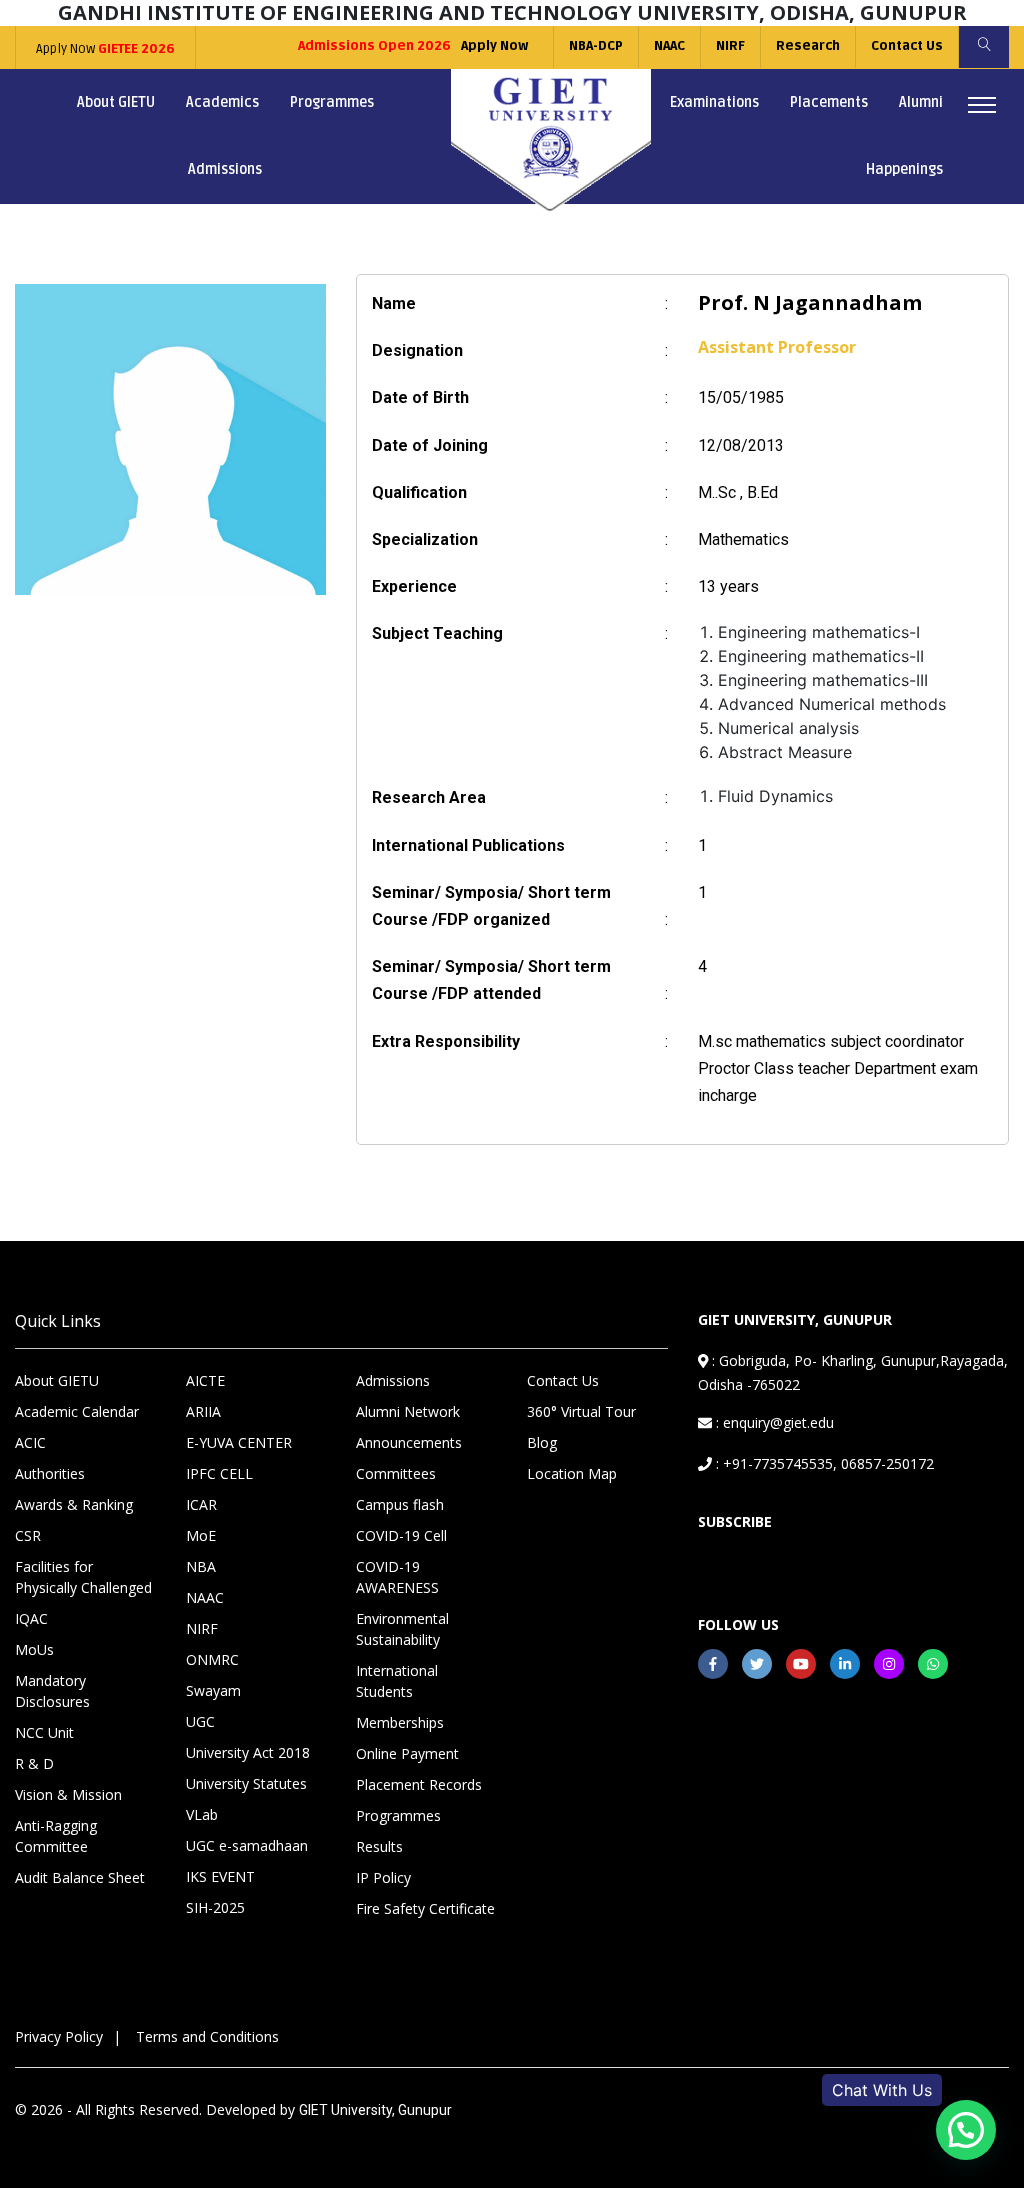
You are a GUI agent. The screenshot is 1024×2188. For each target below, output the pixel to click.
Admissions (225, 169)
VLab (202, 1814)
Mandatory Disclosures (52, 1691)
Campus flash (400, 1504)
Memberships (400, 1722)
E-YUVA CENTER (239, 1442)
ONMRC (212, 1659)
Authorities (50, 1473)
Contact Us (907, 46)
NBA (201, 1566)
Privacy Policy (59, 2036)
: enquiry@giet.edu (773, 1422)
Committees (396, 1473)
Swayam (213, 1690)
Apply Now (105, 49)
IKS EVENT (220, 1876)
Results (379, 1846)
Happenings (904, 169)
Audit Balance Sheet (80, 1877)
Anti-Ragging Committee (56, 1836)
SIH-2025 (215, 1907)
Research (808, 46)
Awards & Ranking (74, 1504)
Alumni (921, 102)
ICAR (201, 1504)
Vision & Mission (68, 1794)
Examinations (714, 102)
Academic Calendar (77, 1411)
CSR (28, 1535)
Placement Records (419, 1784)
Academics (222, 102)
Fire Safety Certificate (425, 1908)
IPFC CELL (219, 1473)
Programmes (332, 102)
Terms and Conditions (207, 2036)
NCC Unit (44, 1732)
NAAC (669, 46)
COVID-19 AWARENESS (397, 1577)
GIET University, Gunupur (375, 2110)
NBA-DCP (596, 46)
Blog (542, 1442)
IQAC (31, 1618)
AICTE (205, 1380)
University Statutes (246, 1783)
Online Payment (407, 1753)
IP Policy (383, 1877)
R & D (34, 1763)
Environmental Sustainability (402, 1629)
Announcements (409, 1442)
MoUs (34, 1649)
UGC (200, 1721)
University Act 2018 (248, 1752)
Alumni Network (408, 1411)
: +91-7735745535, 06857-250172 (823, 1463)
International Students (397, 1681)
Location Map (572, 1473)
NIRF (730, 46)
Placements (829, 102)
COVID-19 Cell (401, 1535)
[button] (966, 2130)
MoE (201, 1535)
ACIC (30, 1442)
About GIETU (116, 102)
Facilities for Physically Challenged (83, 1577)
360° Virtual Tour (581, 1411)
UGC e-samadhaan (247, 1845)
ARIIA (203, 1411)
